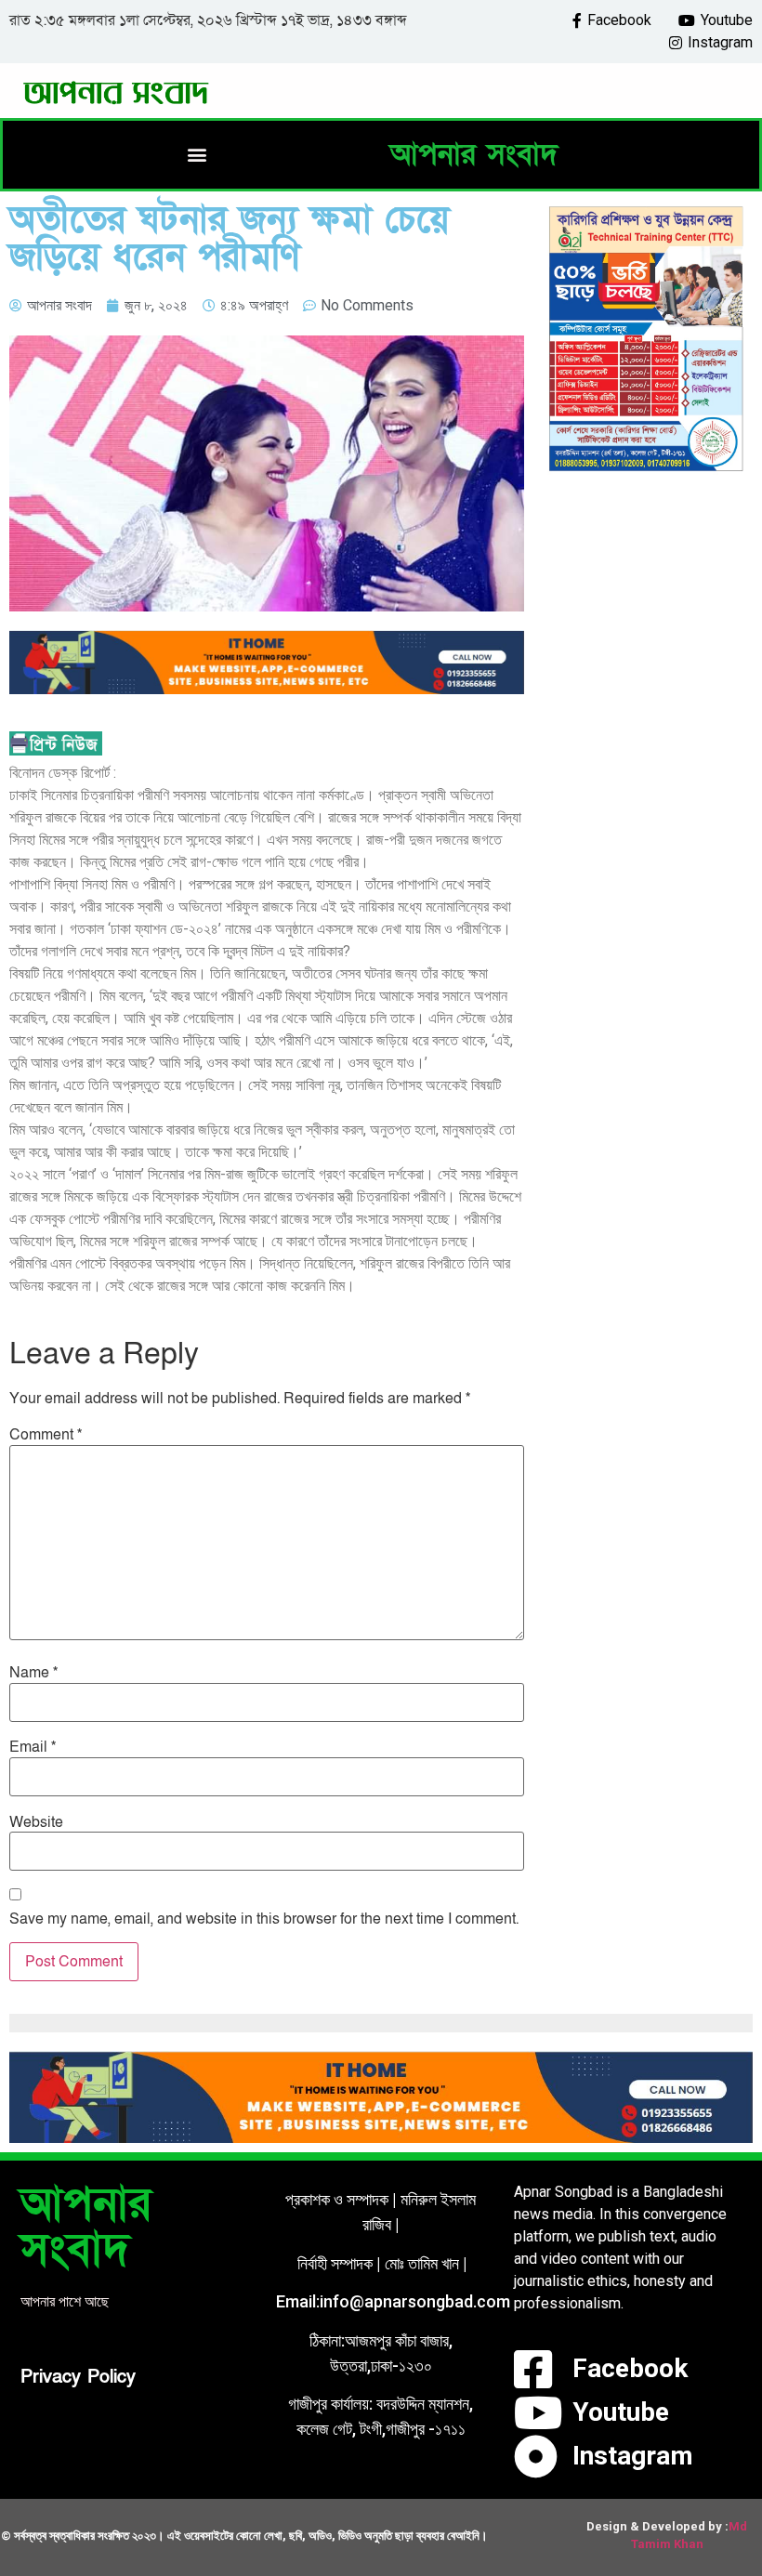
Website (36, 1822)
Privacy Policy (78, 2377)
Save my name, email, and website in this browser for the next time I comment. (264, 1919)
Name (33, 1673)
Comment (46, 1435)
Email (33, 1747)
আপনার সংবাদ (474, 154)
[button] (197, 155)
